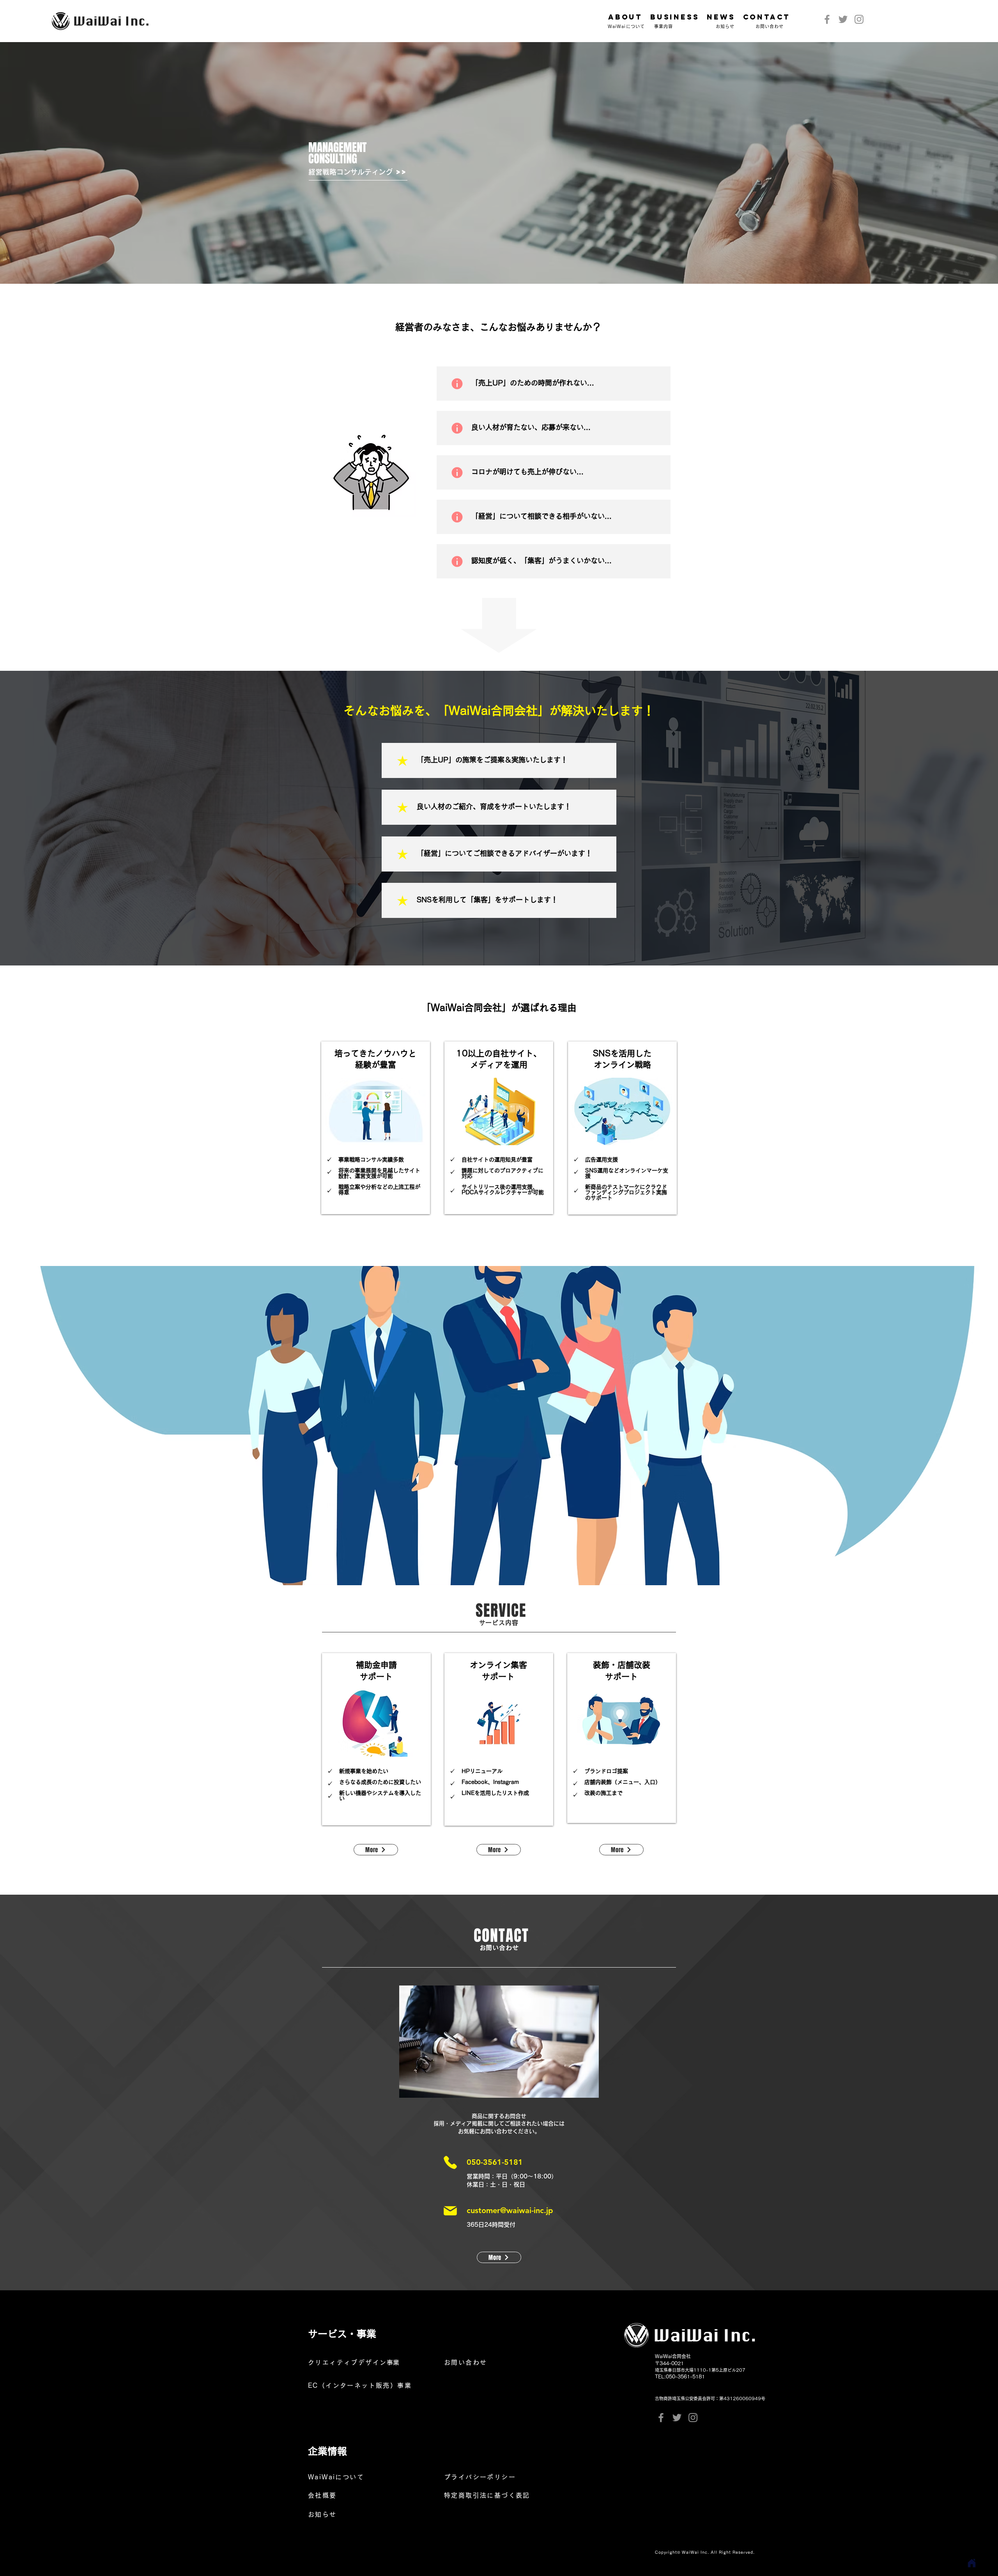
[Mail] (450, 2211)
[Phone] (450, 2162)
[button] (675, 17)
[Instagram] (859, 19)
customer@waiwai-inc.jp (510, 2210)
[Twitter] (843, 19)
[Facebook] (827, 19)
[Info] (457, 384)
